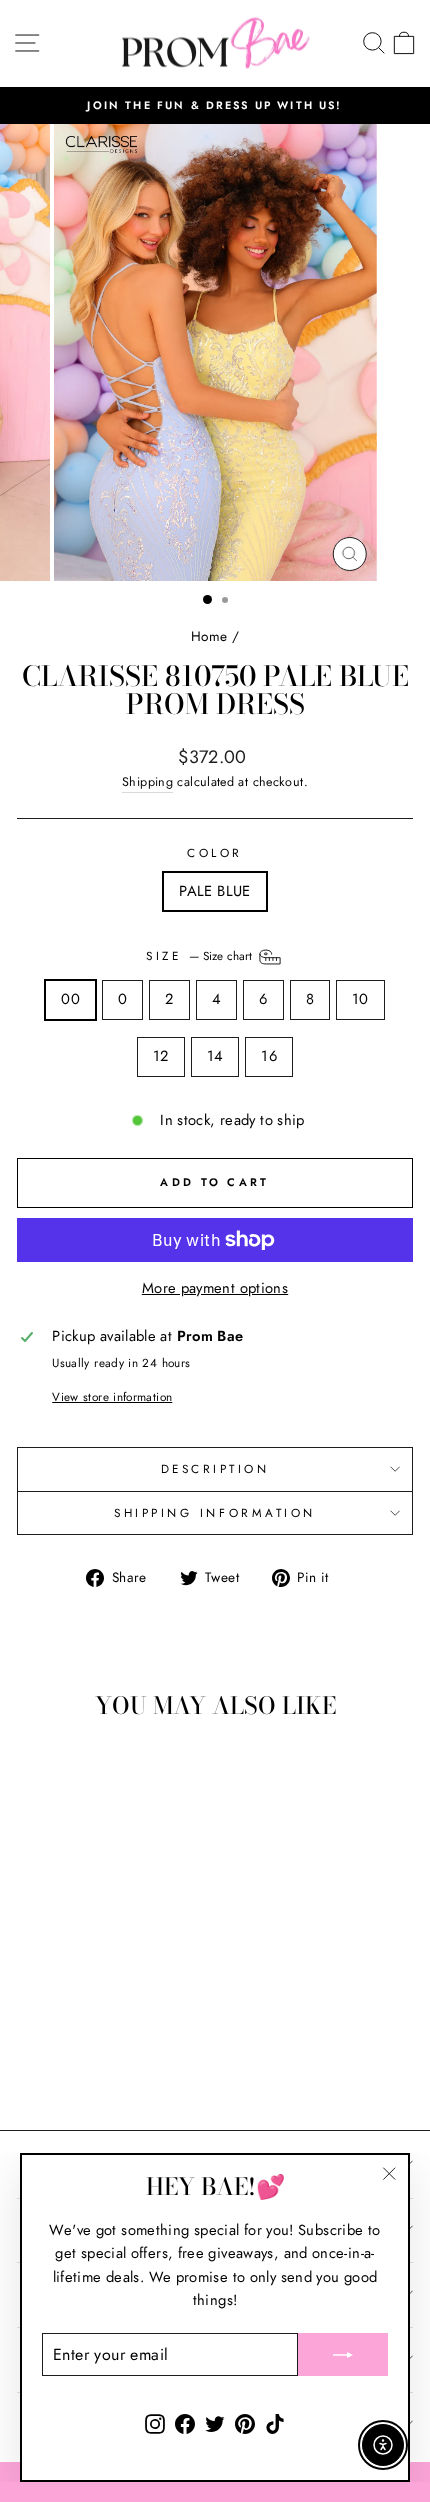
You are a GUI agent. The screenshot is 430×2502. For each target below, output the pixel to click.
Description (215, 1468)
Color (215, 852)
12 (161, 1056)
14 (215, 1056)
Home (209, 636)
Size (201, 955)
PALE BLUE (214, 891)
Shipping (147, 782)
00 (70, 999)
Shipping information (215, 1512)
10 (360, 999)
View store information (112, 1396)
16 (269, 1056)
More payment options (215, 1288)
